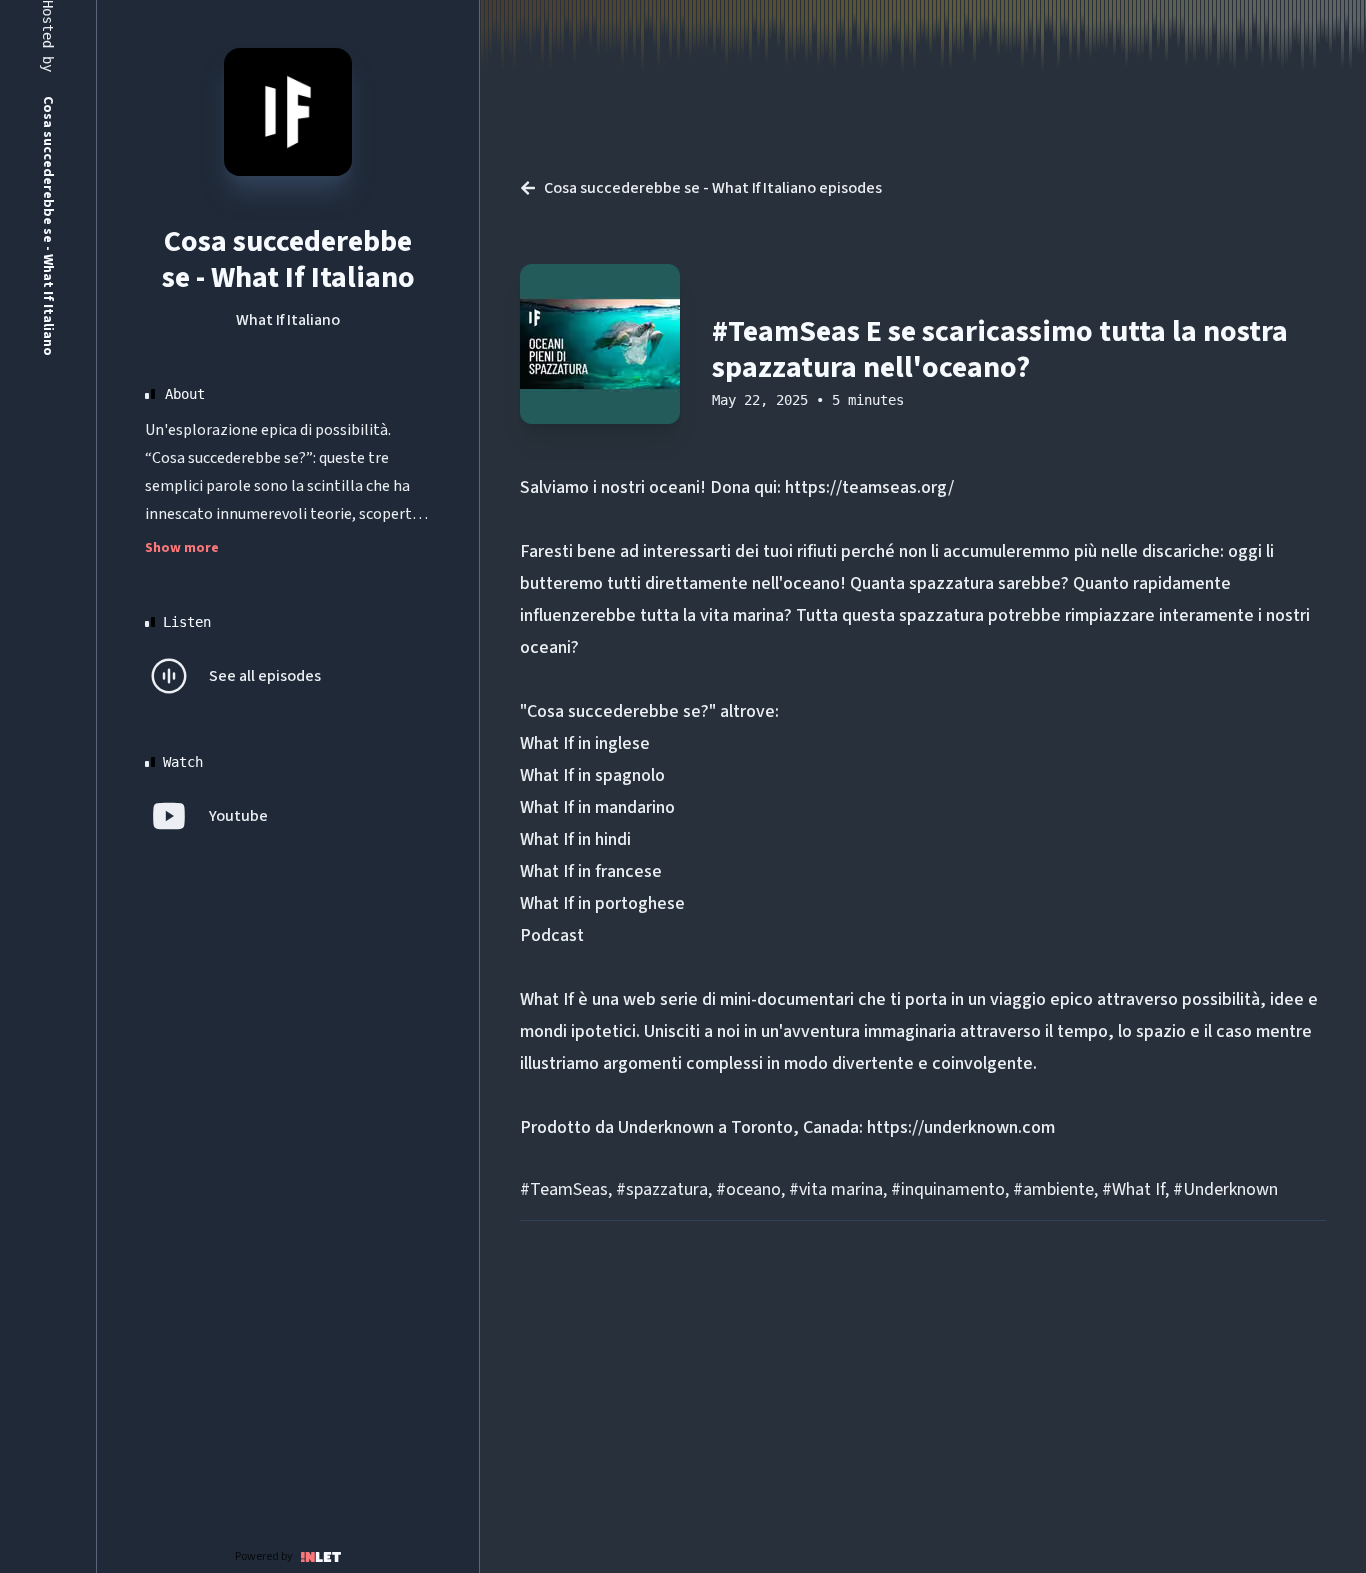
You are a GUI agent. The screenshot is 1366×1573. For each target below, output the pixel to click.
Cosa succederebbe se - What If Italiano (288, 259)
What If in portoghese (602, 903)
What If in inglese (585, 743)
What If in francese (591, 871)
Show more (182, 548)
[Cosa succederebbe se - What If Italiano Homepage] (288, 112)
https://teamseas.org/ (869, 487)
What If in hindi (575, 839)
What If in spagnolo (592, 775)
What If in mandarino (597, 807)
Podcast (552, 935)
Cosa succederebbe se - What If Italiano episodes (713, 188)
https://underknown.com (961, 1127)
